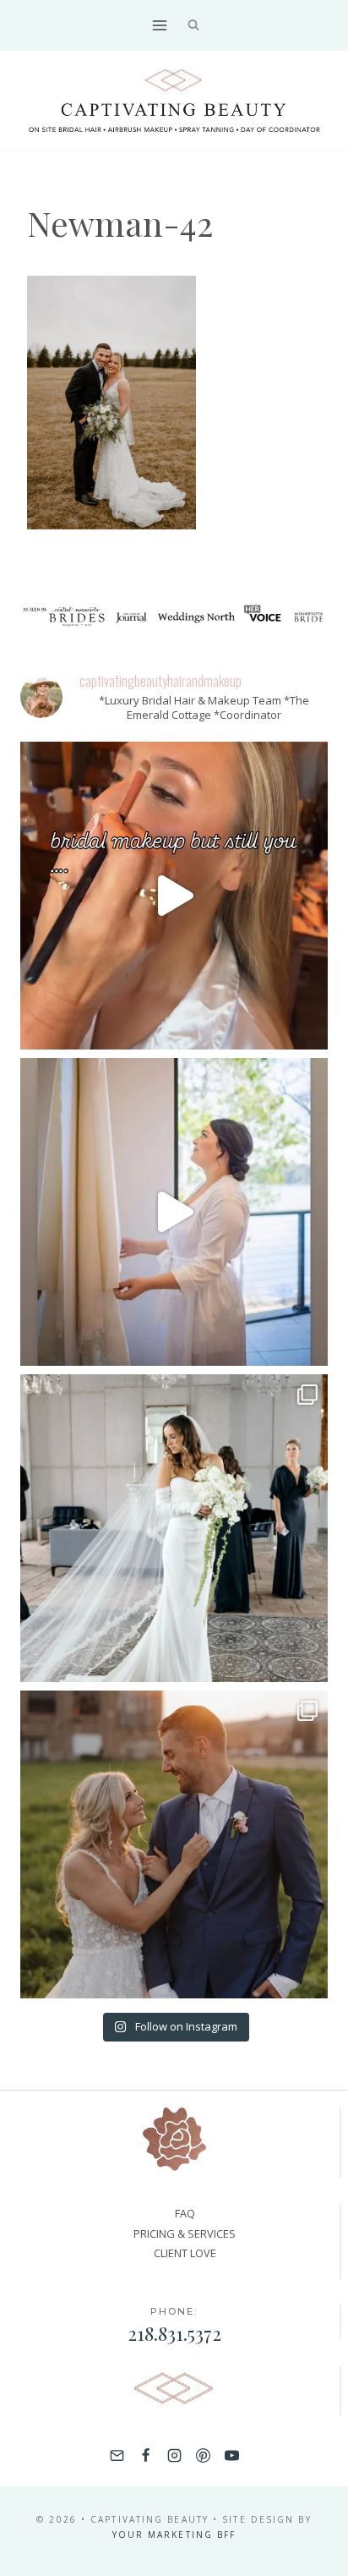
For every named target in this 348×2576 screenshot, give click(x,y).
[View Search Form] (194, 26)
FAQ (185, 2213)
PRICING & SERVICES (185, 2233)
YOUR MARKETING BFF (174, 2535)
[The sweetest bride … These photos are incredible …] (174, 1528)
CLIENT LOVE (185, 2253)
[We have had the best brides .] (174, 1212)
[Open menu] (159, 25)
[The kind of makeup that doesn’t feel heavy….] (174, 896)
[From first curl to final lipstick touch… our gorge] (174, 1844)
